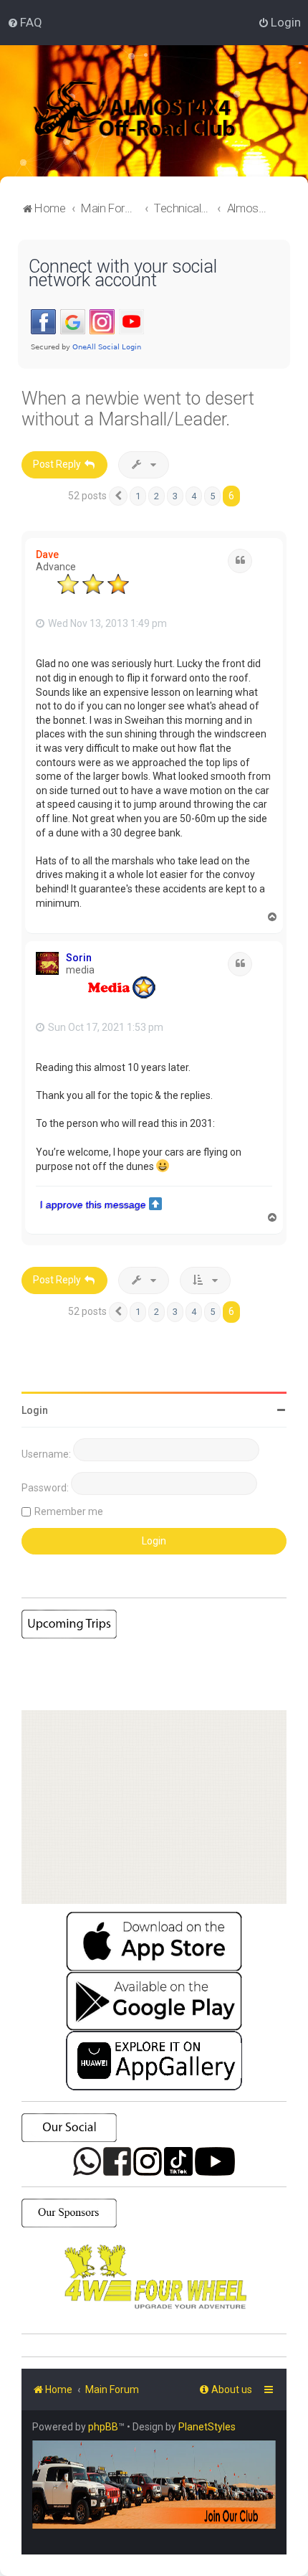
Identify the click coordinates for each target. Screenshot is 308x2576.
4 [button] (194, 496)
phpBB (103, 2427)
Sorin (79, 958)
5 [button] (212, 496)
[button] (118, 496)
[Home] (154, 111)
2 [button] (157, 496)
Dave (47, 555)
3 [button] (175, 496)
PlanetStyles (207, 2427)
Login (35, 1410)
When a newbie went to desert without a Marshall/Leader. (138, 409)
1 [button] (138, 496)
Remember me (69, 1511)
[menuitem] (25, 22)
